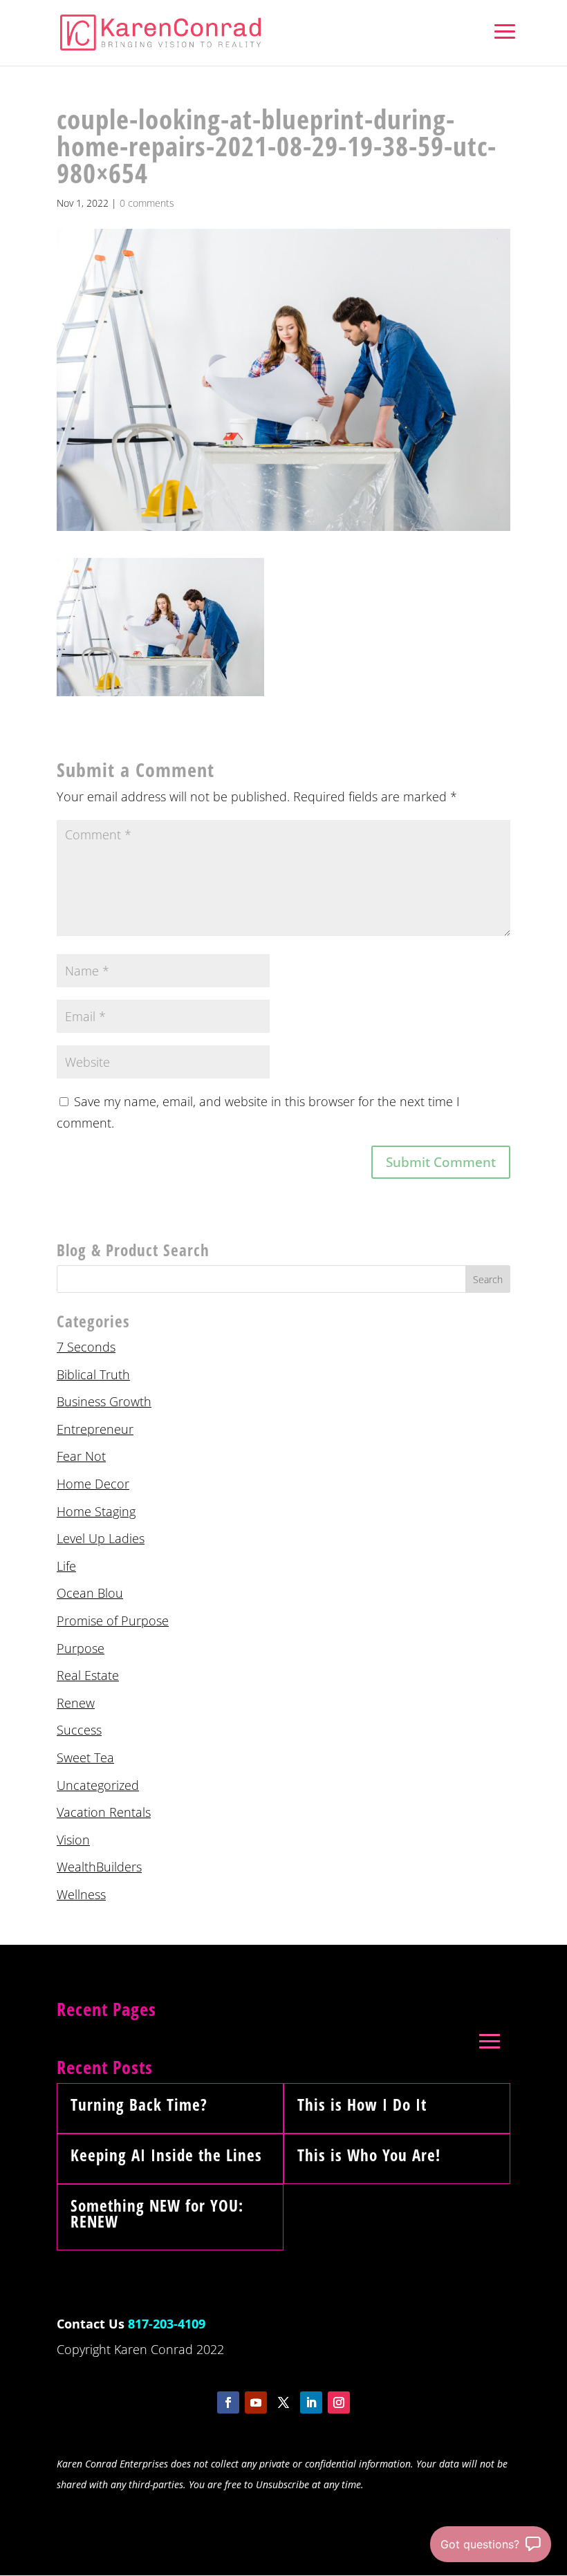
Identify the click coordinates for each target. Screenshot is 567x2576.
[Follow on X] (283, 2402)
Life (66, 1566)
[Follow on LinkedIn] (311, 2402)
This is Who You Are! (369, 2155)
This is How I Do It (362, 2104)
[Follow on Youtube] (256, 2402)
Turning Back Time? (139, 2104)
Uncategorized (98, 1785)
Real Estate (88, 1675)
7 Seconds (86, 1347)
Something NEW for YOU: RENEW (157, 2213)
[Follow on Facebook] (228, 2402)
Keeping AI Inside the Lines (166, 2155)
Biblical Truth (93, 1374)
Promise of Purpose (113, 1621)
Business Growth (104, 1401)
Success (79, 1730)
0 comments (147, 203)
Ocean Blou (90, 1593)
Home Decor (93, 1484)
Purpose (81, 1648)
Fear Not (81, 1456)
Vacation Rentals (104, 1812)
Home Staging (96, 1511)
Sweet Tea (85, 1757)
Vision (73, 1840)
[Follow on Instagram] (339, 2402)
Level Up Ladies (101, 1538)
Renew (76, 1703)
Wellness (81, 1894)
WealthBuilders (99, 1867)
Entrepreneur (95, 1429)
